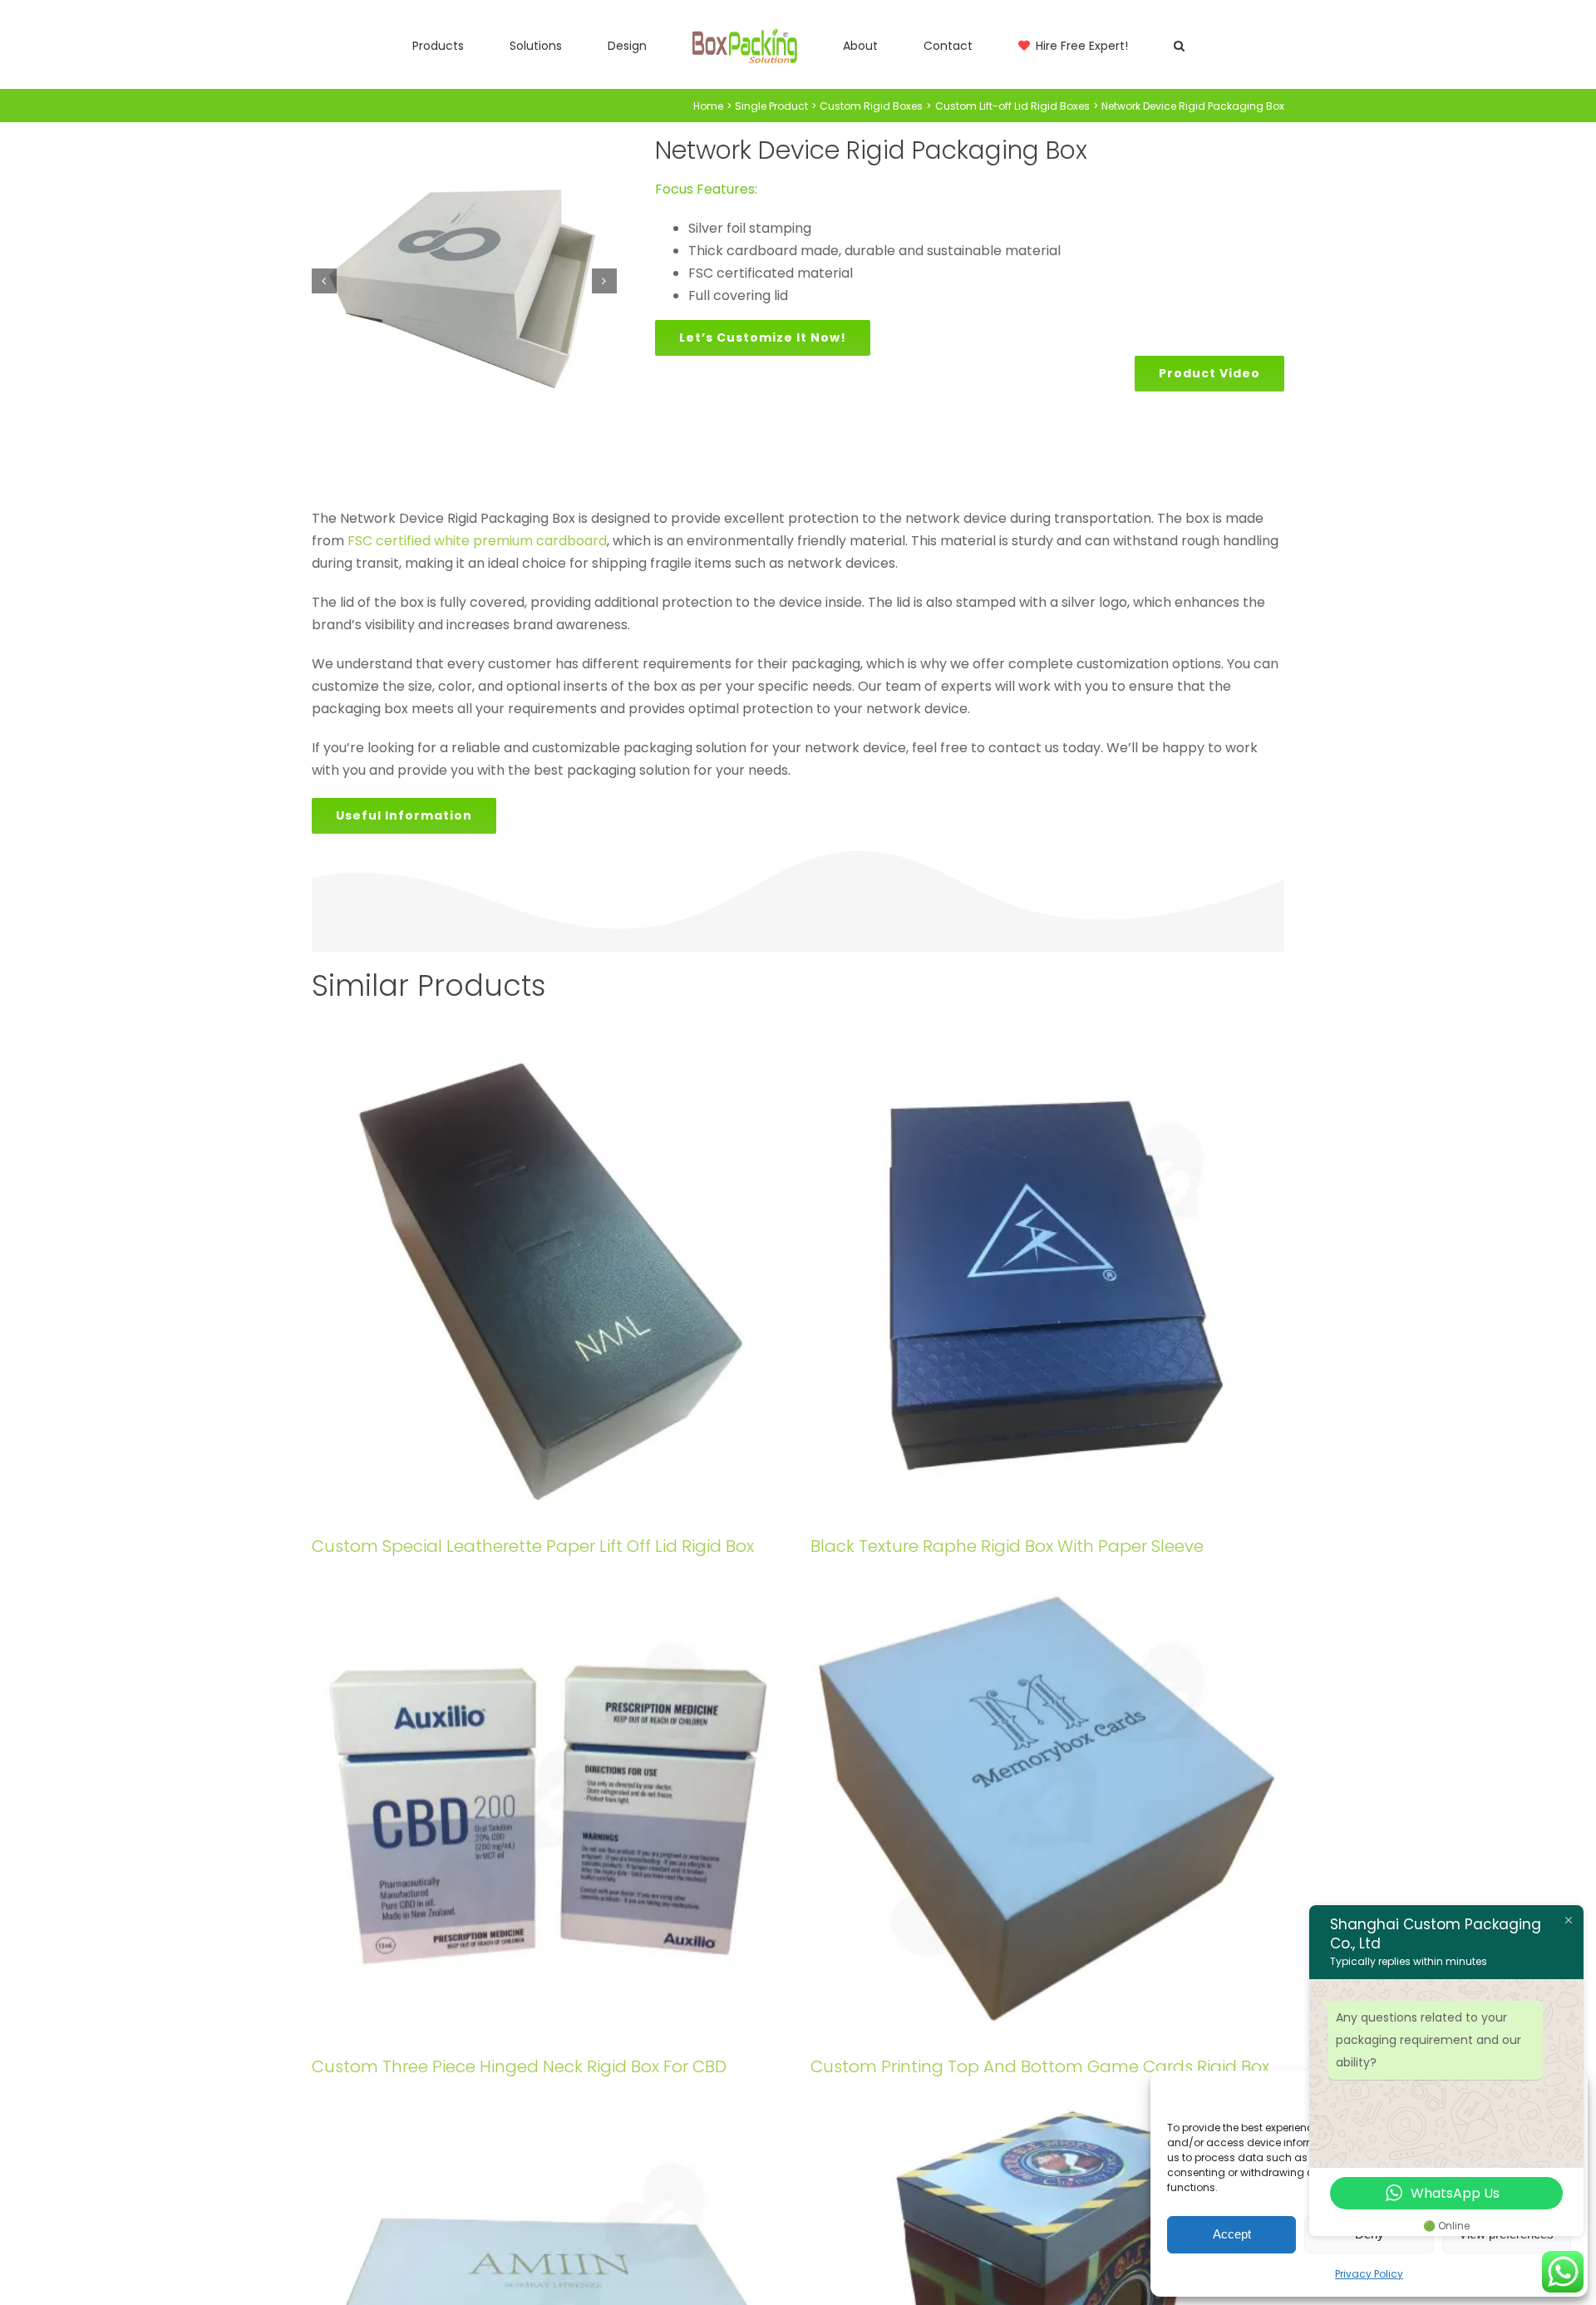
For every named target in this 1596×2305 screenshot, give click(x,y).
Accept (1232, 2234)
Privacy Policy (1369, 2274)
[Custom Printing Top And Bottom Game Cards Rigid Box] (1047, 1802)
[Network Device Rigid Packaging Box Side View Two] (464, 281)
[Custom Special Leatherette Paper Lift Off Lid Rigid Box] (549, 1282)
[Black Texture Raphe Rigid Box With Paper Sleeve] (1047, 1282)
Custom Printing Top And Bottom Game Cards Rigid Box (1040, 2066)
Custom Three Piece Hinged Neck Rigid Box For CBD (519, 2066)
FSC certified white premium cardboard (477, 541)
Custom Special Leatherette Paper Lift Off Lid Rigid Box (533, 1546)
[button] (1081, 45)
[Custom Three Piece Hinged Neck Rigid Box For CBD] (549, 1802)
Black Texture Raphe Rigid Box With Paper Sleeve (1007, 1546)
